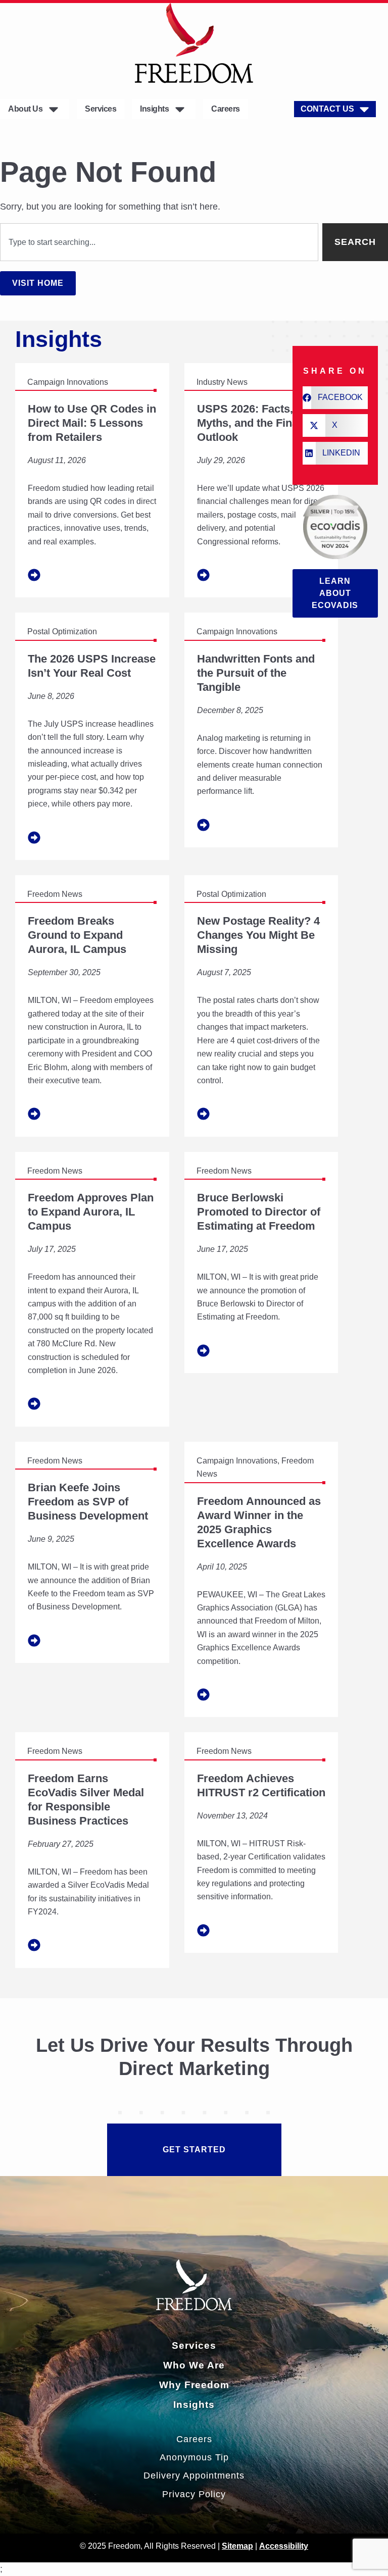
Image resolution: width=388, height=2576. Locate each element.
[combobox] (159, 242)
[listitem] (92, 481)
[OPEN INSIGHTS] (180, 109)
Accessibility (284, 2546)
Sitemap (237, 2546)
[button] (335, 398)
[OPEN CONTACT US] (364, 109)
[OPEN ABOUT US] (54, 109)
